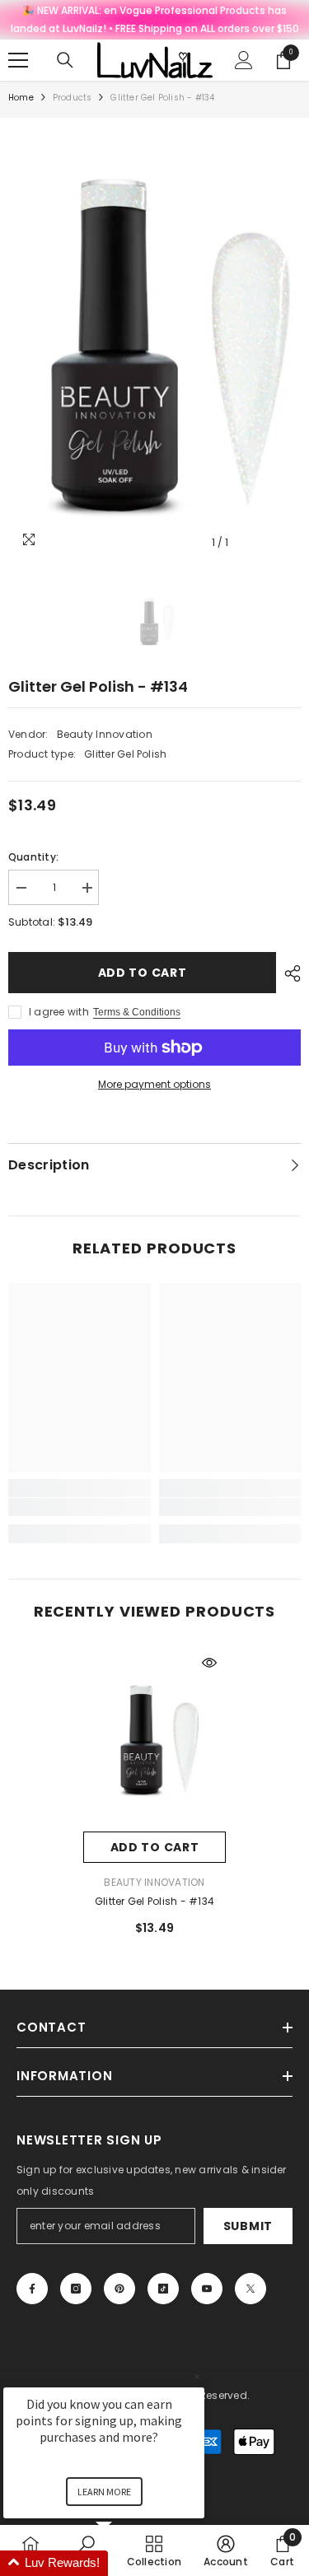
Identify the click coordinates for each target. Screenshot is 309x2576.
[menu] (18, 60)
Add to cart (143, 973)
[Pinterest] (119, 2289)
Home (21, 98)
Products (73, 98)
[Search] (65, 60)
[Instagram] (76, 2289)
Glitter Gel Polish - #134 (154, 1901)
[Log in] (244, 60)
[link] (80, 1507)
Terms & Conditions (137, 1012)
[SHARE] (288, 973)
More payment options (154, 1084)
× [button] (197, 2376)
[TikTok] (163, 2289)
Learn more (104, 2492)
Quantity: (33, 857)
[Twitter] (250, 2289)
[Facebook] (32, 2289)
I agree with (59, 1012)
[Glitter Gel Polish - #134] (154, 1739)
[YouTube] (207, 2289)
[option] (154, 342)
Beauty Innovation (105, 734)
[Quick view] (209, 1663)
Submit (248, 2226)
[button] (124, 2563)
